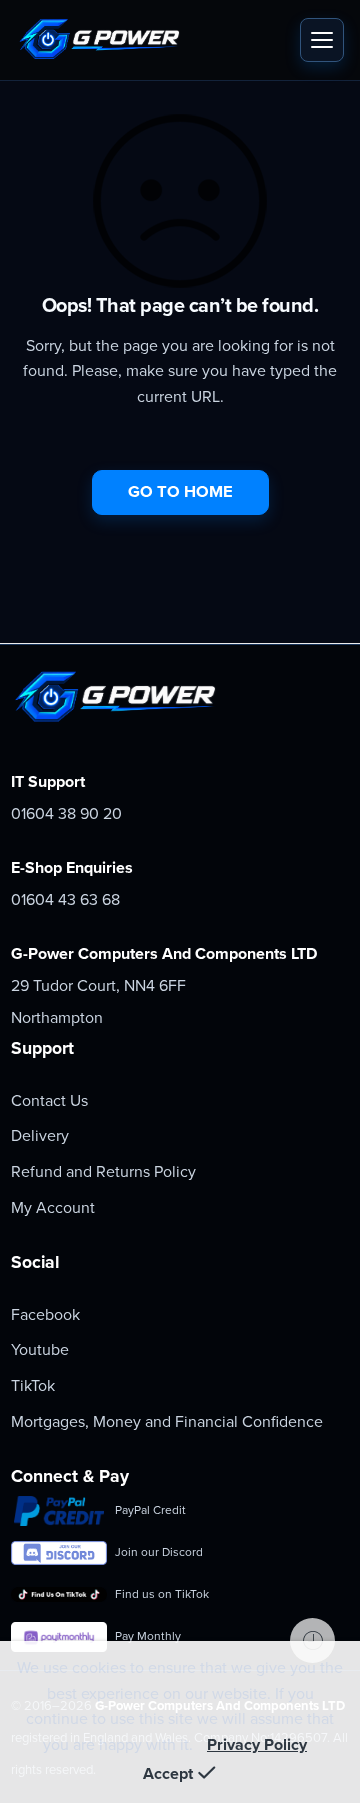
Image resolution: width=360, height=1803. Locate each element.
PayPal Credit (150, 1510)
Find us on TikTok (162, 1594)
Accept (168, 1774)
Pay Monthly (148, 1636)
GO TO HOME (180, 492)
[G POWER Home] (153, 40)
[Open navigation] (322, 40)
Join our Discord (159, 1552)
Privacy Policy (257, 1745)
